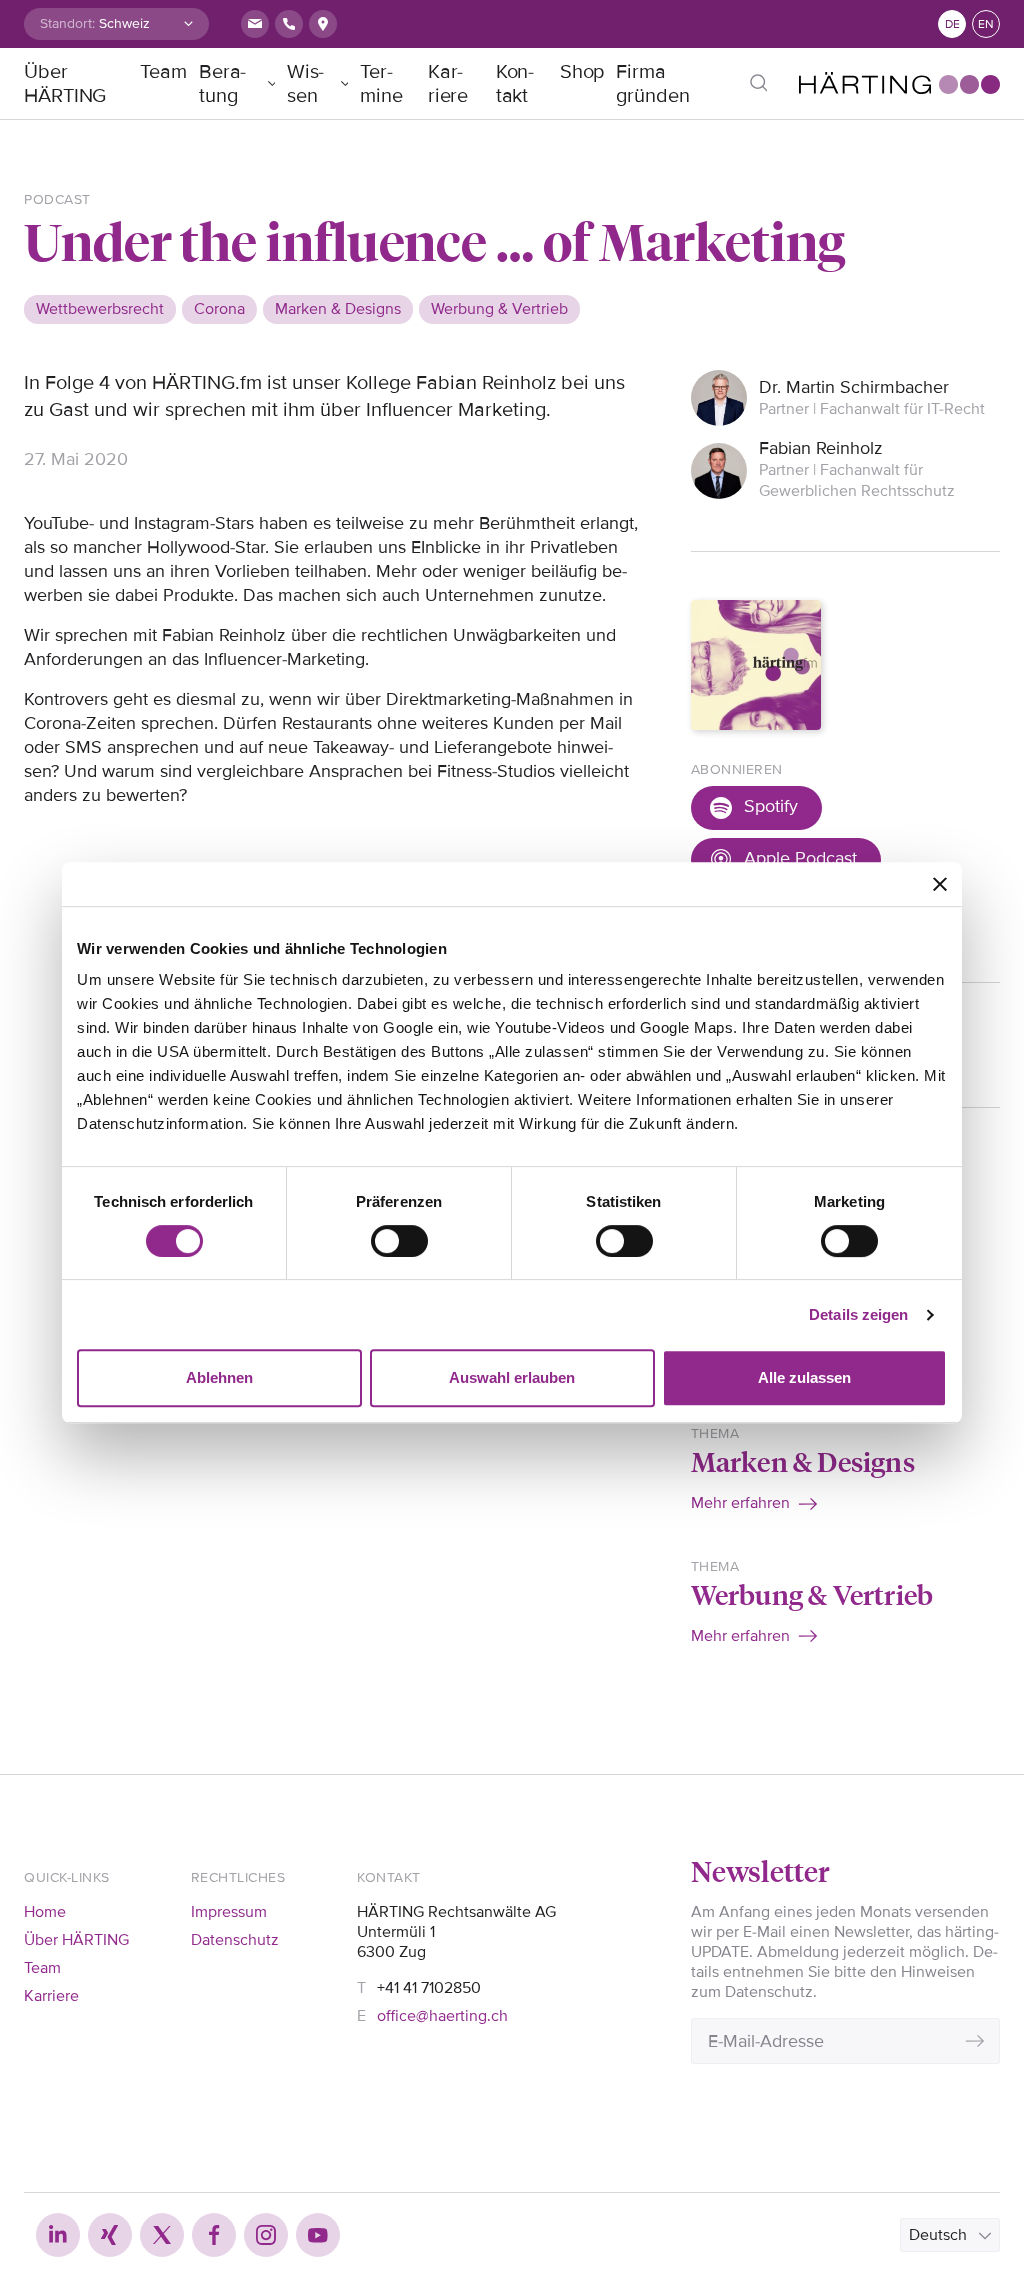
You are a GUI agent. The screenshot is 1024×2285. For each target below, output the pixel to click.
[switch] (399, 1241)
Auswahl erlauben (512, 1377)
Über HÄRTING (65, 84)
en (986, 24)
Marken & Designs (803, 1460)
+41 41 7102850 (429, 1988)
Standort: (67, 23)
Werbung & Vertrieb (812, 1593)
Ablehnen (219, 1377)
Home (45, 1912)
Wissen (306, 84)
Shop (582, 72)
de (952, 24)
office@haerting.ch (442, 2016)
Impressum (229, 1912)
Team (163, 72)
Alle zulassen (804, 1377)
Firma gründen (652, 84)
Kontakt (515, 84)
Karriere (448, 84)
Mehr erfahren (740, 1503)
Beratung (223, 84)
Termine (381, 84)
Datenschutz (235, 1940)
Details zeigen (858, 1314)
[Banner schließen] (940, 884)
